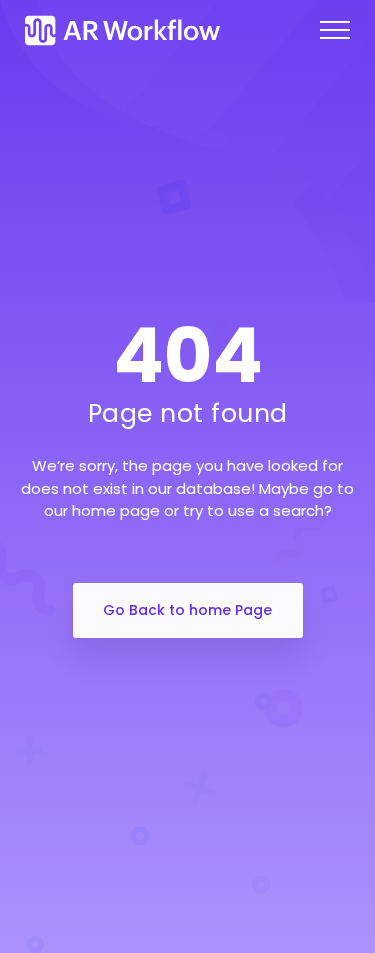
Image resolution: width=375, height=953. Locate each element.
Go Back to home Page (187, 610)
